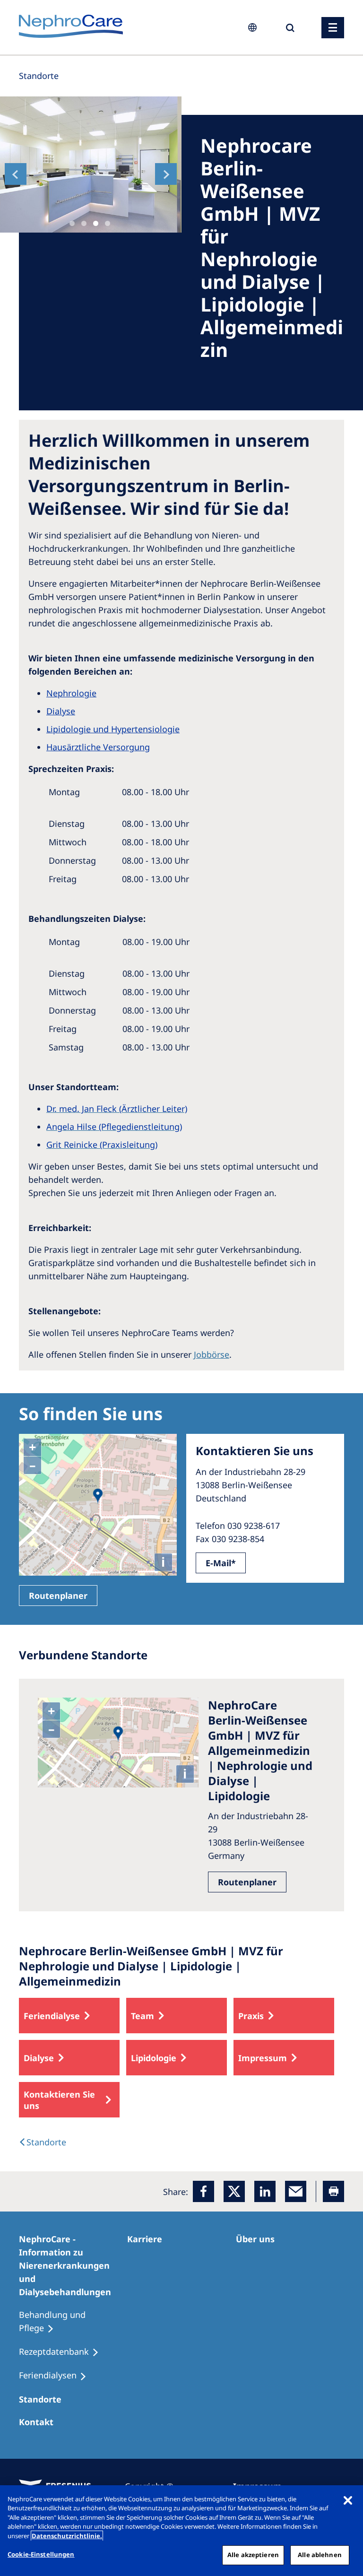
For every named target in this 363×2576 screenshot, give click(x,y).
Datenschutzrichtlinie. (67, 2536)
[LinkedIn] (265, 2191)
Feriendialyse (52, 2016)
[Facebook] (203, 2191)
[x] (234, 2191)
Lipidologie (154, 2058)
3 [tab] (96, 223)
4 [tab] (108, 223)
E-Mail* (221, 1563)
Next (166, 174)
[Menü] (333, 28)
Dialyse (39, 2058)
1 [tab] (72, 223)
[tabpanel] (91, 165)
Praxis (251, 2016)
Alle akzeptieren (253, 2555)
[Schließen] (348, 2500)
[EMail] (296, 2191)
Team (143, 2016)
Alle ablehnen (320, 2555)
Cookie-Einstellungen (41, 2554)
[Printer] (333, 2191)
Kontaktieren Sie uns (59, 2100)
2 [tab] (84, 223)
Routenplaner (58, 1596)
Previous (16, 174)
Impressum (263, 2058)
